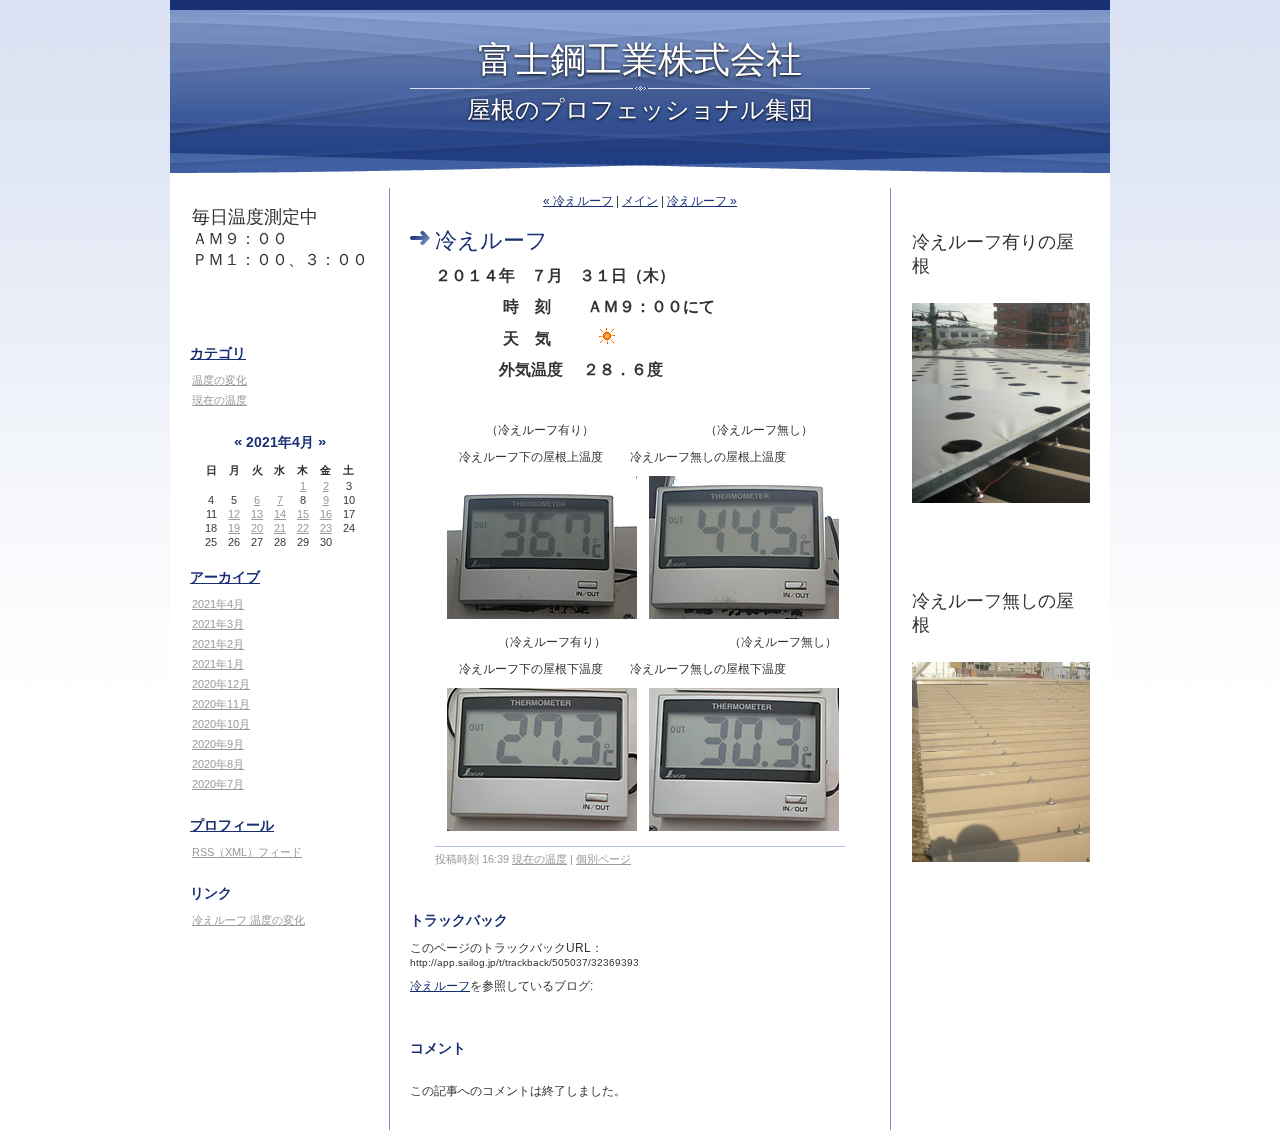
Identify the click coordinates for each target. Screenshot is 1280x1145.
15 (303, 514)
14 (280, 514)
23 (326, 528)
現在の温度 (219, 400)
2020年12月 (221, 684)
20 (257, 528)
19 (234, 528)
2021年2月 (218, 644)
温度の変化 (219, 380)
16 (326, 514)
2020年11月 (221, 704)
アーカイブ (225, 577)
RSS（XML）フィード (247, 852)
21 (280, 528)
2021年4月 (218, 604)
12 (234, 514)
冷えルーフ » (702, 201)
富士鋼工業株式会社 (640, 58)
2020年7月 (218, 784)
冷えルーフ (440, 986)
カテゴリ (218, 353)
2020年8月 (218, 764)
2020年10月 (221, 724)
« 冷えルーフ (578, 201)
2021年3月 (218, 624)
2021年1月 (218, 664)
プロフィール (232, 825)
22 (303, 528)
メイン (640, 201)
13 (257, 514)
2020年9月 (218, 744)
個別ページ (603, 859)
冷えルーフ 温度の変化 (248, 920)
